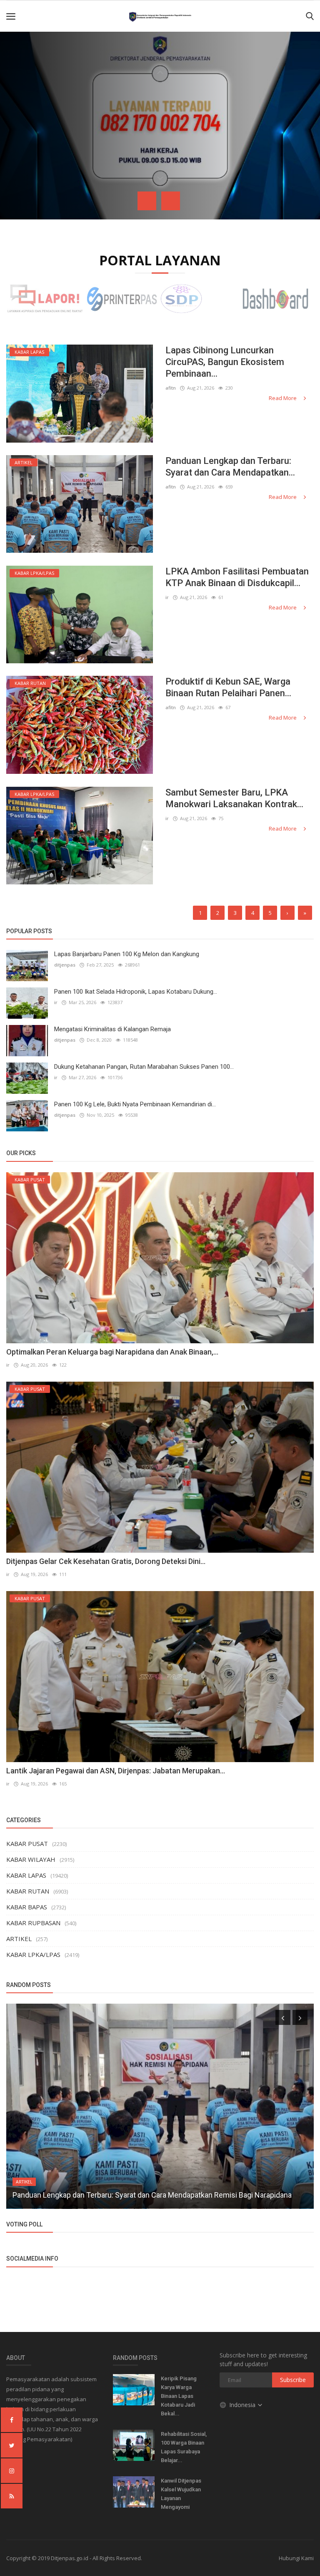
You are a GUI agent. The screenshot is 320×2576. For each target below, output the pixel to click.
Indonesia (243, 2405)
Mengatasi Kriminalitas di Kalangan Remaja (112, 1029)
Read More (283, 398)
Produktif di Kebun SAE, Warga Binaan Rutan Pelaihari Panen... (228, 687)
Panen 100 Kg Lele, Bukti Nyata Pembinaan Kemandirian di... (135, 1104)
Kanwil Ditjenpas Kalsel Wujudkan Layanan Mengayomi (181, 2494)
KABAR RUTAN (28, 1891)
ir (167, 597)
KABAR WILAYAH (31, 1859)
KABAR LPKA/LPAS (33, 1954)
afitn (171, 388)
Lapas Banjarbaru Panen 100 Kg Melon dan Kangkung (127, 954)
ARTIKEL (19, 1939)
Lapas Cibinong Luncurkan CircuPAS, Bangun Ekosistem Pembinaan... (225, 362)
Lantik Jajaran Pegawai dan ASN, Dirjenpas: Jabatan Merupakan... (116, 1771)
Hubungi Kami (296, 2558)
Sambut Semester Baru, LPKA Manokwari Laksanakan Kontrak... (234, 798)
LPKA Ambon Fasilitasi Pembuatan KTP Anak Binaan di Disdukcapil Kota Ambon (142, 2195)
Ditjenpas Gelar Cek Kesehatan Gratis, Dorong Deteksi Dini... (106, 1561)
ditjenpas (65, 965)
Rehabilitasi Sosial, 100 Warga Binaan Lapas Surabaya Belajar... (184, 2447)
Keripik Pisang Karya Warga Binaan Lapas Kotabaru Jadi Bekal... (179, 2396)
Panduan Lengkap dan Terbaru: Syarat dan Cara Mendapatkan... (230, 467)
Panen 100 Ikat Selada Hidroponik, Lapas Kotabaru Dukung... (136, 992)
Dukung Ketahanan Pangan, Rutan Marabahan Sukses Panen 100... (144, 1067)
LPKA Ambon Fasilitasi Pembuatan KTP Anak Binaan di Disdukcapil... (237, 577)
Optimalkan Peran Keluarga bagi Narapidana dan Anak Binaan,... (112, 1352)
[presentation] (147, 201)
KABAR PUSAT (27, 1843)
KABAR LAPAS (26, 1875)
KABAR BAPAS (27, 1907)
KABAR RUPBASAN (33, 1923)
